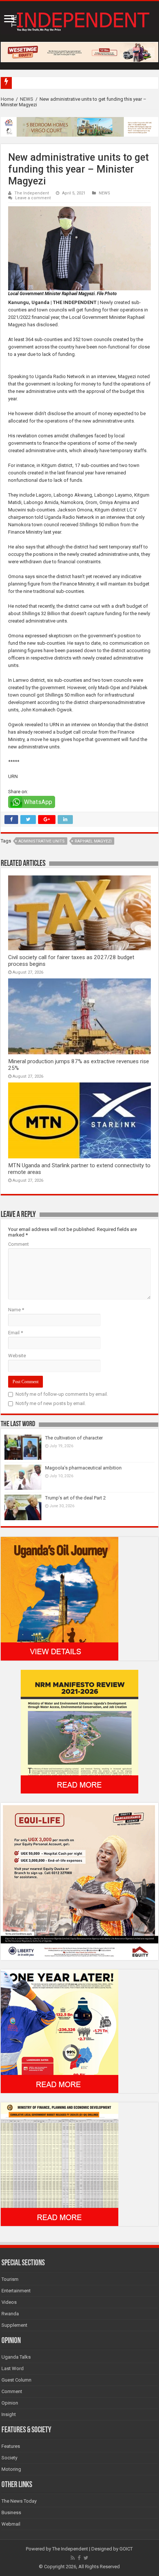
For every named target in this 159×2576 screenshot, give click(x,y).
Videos (9, 2302)
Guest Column (16, 2380)
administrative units (42, 841)
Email (16, 1333)
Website (17, 1356)
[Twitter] (86, 2558)
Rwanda (10, 2314)
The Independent (32, 193)
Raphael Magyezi (93, 841)
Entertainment (16, 2291)
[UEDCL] (60, 2031)
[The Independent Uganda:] (79, 20)
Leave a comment (33, 198)
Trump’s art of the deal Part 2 (75, 1498)
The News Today (19, 2501)
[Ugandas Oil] (60, 1598)
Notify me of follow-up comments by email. (62, 1394)
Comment (18, 1244)
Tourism (10, 2279)
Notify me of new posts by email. (51, 1403)
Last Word (13, 2368)
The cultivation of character (74, 1438)
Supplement (14, 2325)
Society (9, 2458)
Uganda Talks (16, 2357)
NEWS (27, 99)
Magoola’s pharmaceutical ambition (83, 1468)
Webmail (11, 2524)
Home (7, 99)
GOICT (126, 2549)
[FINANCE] (60, 2164)
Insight (9, 2414)
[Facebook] (79, 2558)
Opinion (10, 2403)
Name (16, 1310)
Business (11, 2512)
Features (11, 2446)
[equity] (79, 1881)
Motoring (11, 2469)
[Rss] (73, 2558)
